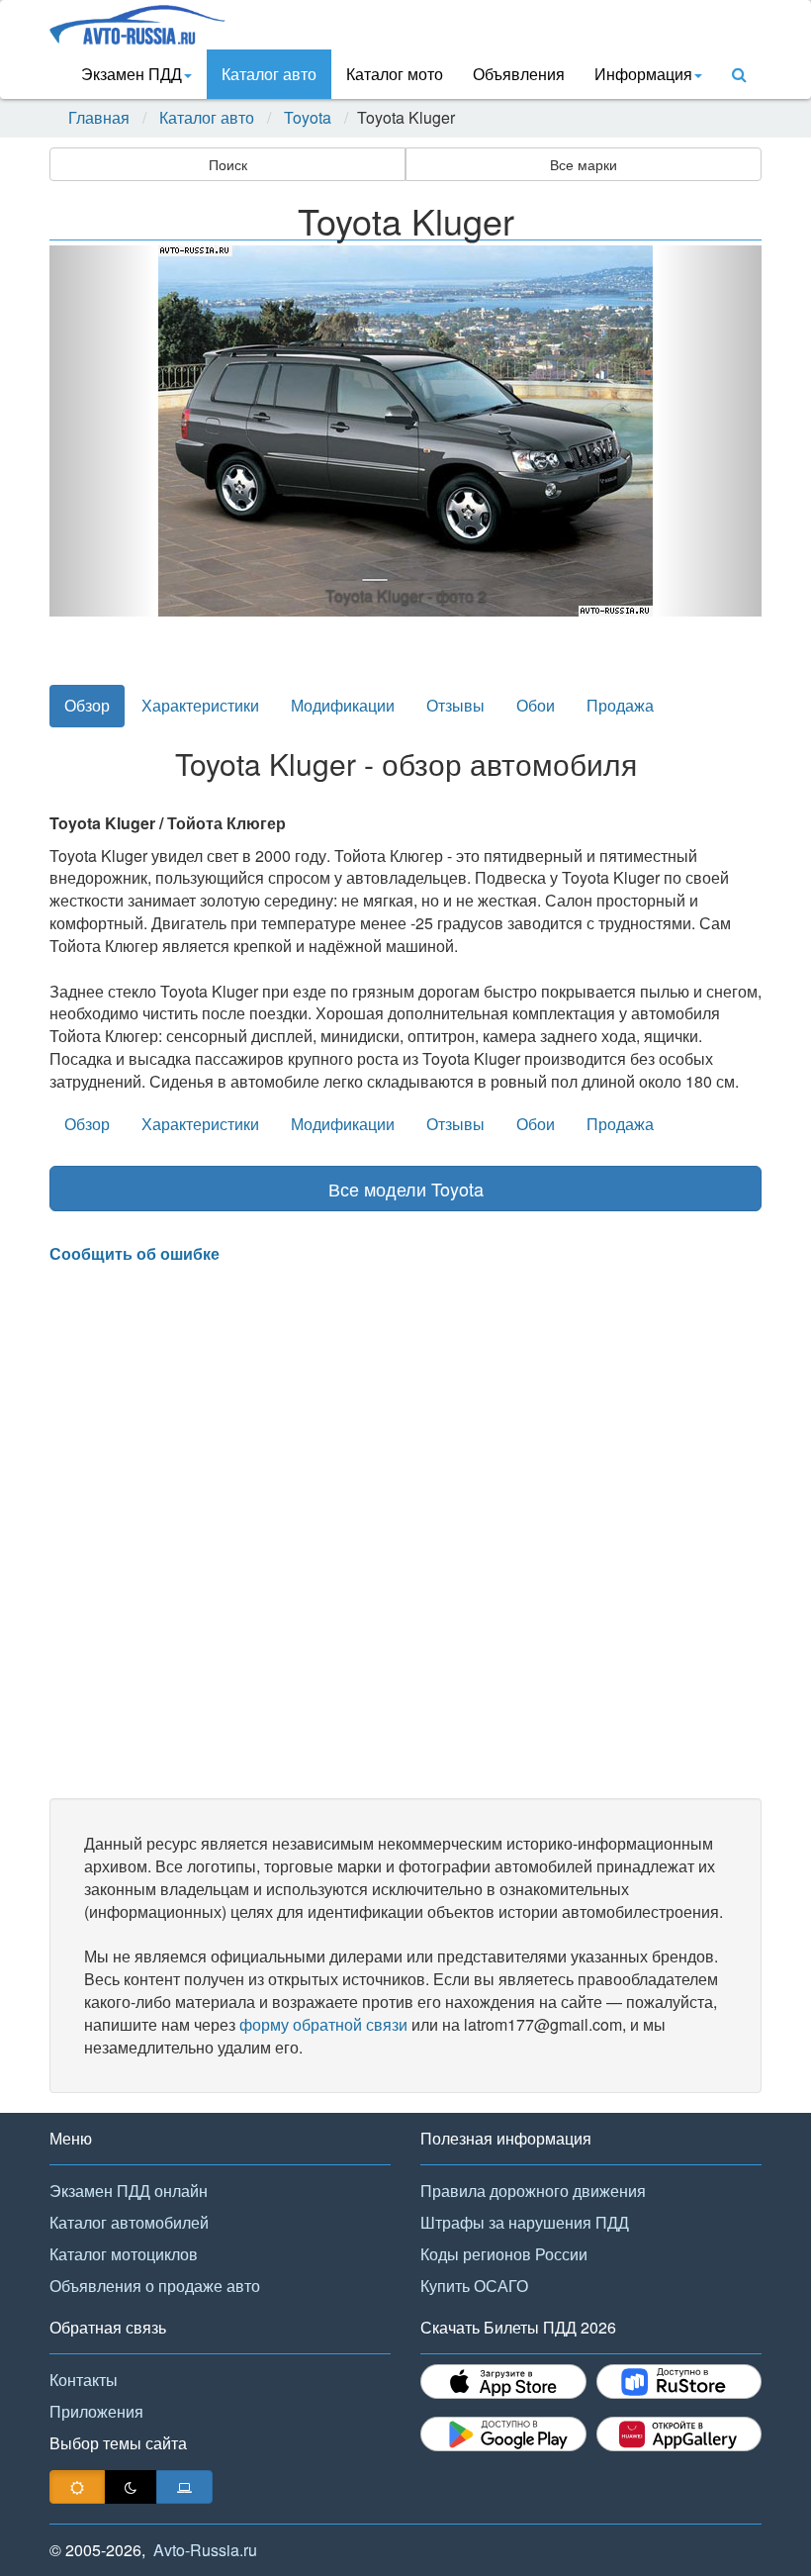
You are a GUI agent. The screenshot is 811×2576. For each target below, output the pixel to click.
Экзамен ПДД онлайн (129, 2191)
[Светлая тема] (77, 2487)
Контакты (84, 2380)
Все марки (584, 164)
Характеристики (200, 705)
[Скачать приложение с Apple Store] (503, 2382)
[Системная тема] (184, 2487)
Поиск (228, 164)
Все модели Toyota (406, 1189)
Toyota (308, 118)
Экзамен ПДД (132, 74)
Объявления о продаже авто (155, 2286)
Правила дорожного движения (533, 2191)
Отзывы (455, 705)
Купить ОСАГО (474, 2286)
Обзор (87, 705)
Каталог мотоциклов (124, 2254)
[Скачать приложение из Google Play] (503, 2434)
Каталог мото (395, 74)
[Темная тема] (131, 2487)
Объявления (519, 74)
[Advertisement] (405, 1532)
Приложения (96, 2411)
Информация (643, 74)
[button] (103, 431)
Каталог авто (269, 74)
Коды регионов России (504, 2254)
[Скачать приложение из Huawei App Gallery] (679, 2434)
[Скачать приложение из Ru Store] (679, 2382)
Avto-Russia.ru (205, 2550)
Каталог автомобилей (129, 2222)
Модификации (343, 705)
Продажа (620, 705)
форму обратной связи (323, 2024)
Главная (99, 118)
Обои (536, 705)
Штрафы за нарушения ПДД (525, 2222)
